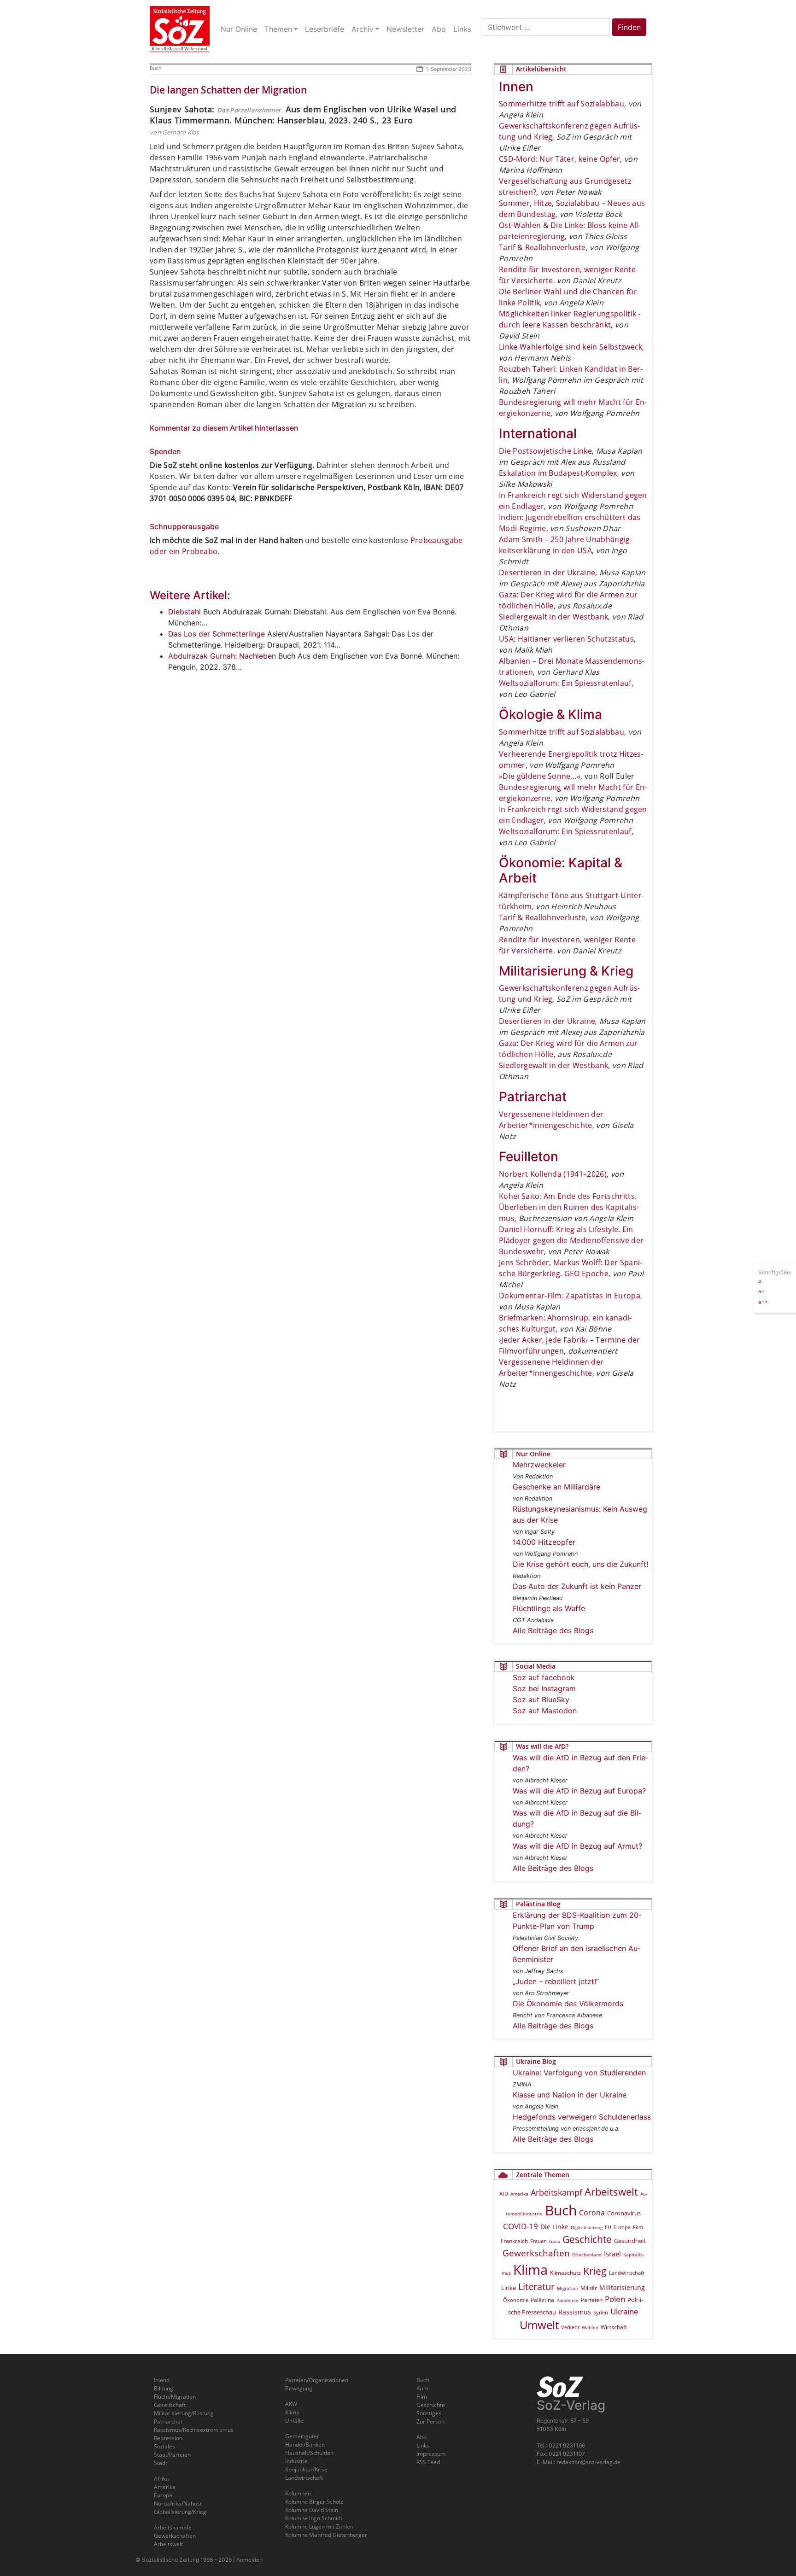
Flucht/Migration (175, 2397)
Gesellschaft (170, 2405)
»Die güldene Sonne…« (540, 776)
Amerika (519, 2194)
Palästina (542, 2300)
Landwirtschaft (627, 2273)
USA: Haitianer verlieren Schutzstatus (566, 639)
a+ (761, 1291)
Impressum (431, 2454)
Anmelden (249, 2560)
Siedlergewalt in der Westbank (553, 617)
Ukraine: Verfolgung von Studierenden (579, 2073)
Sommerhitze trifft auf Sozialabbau (562, 104)
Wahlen (590, 2327)
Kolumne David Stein (312, 2510)
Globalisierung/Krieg (180, 2512)
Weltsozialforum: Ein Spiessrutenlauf (565, 683)
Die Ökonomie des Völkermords (568, 2004)
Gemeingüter (302, 2436)
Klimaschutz (565, 2272)
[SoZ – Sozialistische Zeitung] (180, 29)
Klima (530, 2269)
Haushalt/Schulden (309, 2453)
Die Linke (554, 2227)
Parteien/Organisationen (317, 2380)
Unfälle (294, 2421)
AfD (504, 2193)
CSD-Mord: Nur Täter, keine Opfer (559, 159)
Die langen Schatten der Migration (228, 90)
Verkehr (570, 2327)
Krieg (595, 2271)
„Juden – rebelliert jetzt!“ (556, 1981)
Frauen (538, 2241)
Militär (589, 2288)
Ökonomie (516, 2300)
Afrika (161, 2479)
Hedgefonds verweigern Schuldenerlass (582, 2117)
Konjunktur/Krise (306, 2469)
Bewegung (299, 2388)
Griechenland (587, 2255)
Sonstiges (429, 2413)
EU (608, 2227)
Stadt (161, 2463)
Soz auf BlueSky (541, 1700)
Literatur (536, 2287)
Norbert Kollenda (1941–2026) (553, 1174)
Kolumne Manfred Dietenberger (326, 2535)
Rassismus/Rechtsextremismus (194, 2430)
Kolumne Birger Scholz (314, 2502)
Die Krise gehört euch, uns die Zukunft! (580, 1564)
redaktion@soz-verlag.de (588, 2462)
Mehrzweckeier (539, 1465)
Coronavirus (624, 2213)
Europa (622, 2227)
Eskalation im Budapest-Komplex (558, 473)
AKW (291, 2404)
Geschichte (587, 2239)
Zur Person (430, 2421)
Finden (629, 27)
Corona (592, 2213)
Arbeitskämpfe (173, 2527)
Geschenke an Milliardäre (556, 1487)
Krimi (423, 2388)
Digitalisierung (587, 2227)
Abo (421, 2437)
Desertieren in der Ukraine (547, 572)
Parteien (592, 2300)
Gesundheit (630, 2241)
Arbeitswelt (611, 2192)
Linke (509, 2288)
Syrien (601, 2313)
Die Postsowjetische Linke (545, 451)
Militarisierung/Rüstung (184, 2413)
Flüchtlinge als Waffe (549, 1608)
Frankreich (514, 2241)
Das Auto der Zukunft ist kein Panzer (577, 1586)
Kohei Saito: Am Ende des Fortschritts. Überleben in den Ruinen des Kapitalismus (569, 1207)
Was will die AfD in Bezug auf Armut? (577, 1846)
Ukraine (624, 2311)
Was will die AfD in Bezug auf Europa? (579, 1791)
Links (423, 2445)
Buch (156, 68)
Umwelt (539, 2325)
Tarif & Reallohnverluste (542, 247)
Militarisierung (622, 2287)
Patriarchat (168, 2421)
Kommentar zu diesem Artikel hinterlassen (224, 428)
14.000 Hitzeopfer (544, 1542)
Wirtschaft (614, 2327)
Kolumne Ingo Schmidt (314, 2518)
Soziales (164, 2446)
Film (638, 2227)
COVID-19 (521, 2226)
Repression (168, 2438)
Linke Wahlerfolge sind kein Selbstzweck (571, 347)
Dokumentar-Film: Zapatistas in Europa (570, 1296)
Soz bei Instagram (544, 1688)
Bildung (164, 2388)
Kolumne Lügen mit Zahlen (319, 2526)
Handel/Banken (305, 2445)
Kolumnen (298, 2493)
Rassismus (575, 2312)
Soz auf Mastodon (545, 1711)
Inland (162, 2380)
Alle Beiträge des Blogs (553, 1630)
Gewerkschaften (536, 2253)
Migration (568, 2288)
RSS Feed (428, 2462)
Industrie (296, 2461)
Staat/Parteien (172, 2455)
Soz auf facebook (544, 1677)
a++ (763, 1301)
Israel (612, 2254)
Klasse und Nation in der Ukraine (570, 2095)
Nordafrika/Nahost (178, 2503)
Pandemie (568, 2300)
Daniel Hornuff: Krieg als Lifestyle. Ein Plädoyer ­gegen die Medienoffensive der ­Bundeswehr (571, 1240)
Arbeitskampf (556, 2192)
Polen (615, 2299)
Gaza (555, 2241)
